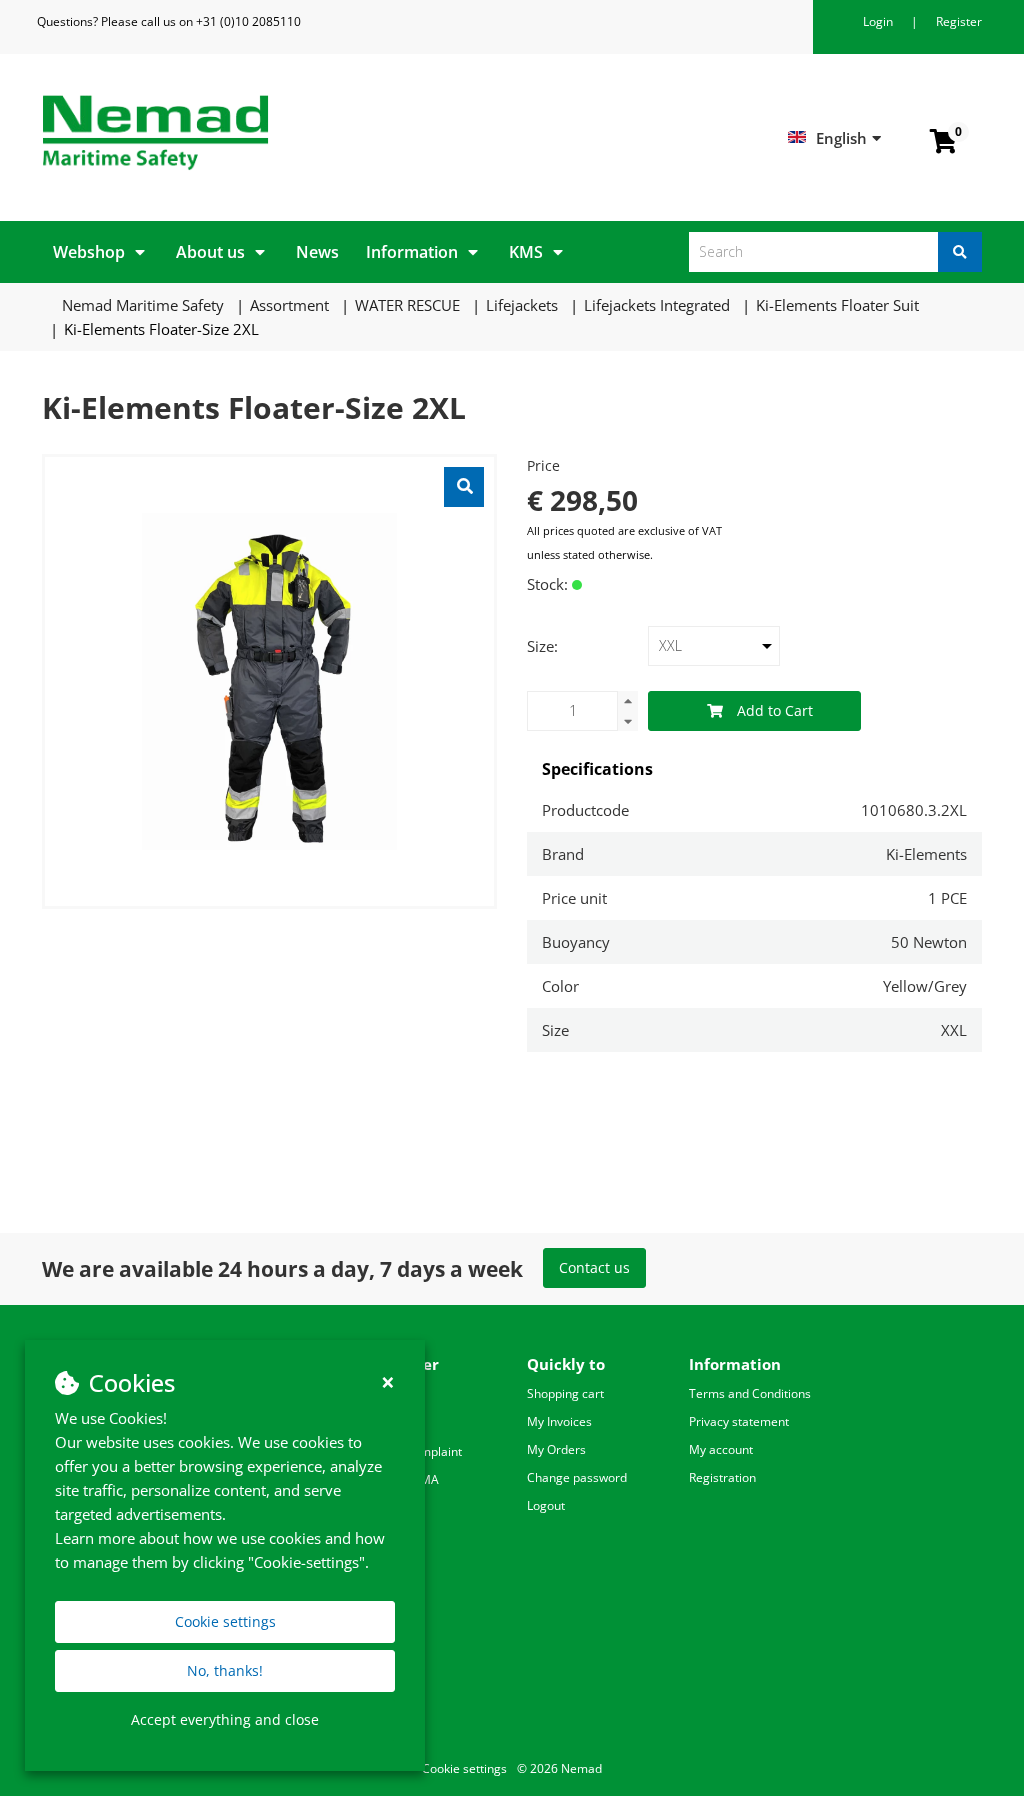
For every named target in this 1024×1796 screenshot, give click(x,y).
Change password (577, 1477)
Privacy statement (739, 1421)
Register (959, 21)
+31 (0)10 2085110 (248, 21)
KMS (526, 252)
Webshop (89, 252)
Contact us (594, 1267)
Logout (546, 1505)
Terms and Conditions (750, 1393)
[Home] (269, 132)
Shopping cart (565, 1393)
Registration (722, 1477)
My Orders (556, 1449)
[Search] (960, 252)
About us (210, 252)
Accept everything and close (225, 1719)
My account (721, 1449)
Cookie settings (225, 1621)
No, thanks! (225, 1670)
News (317, 252)
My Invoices (559, 1421)
